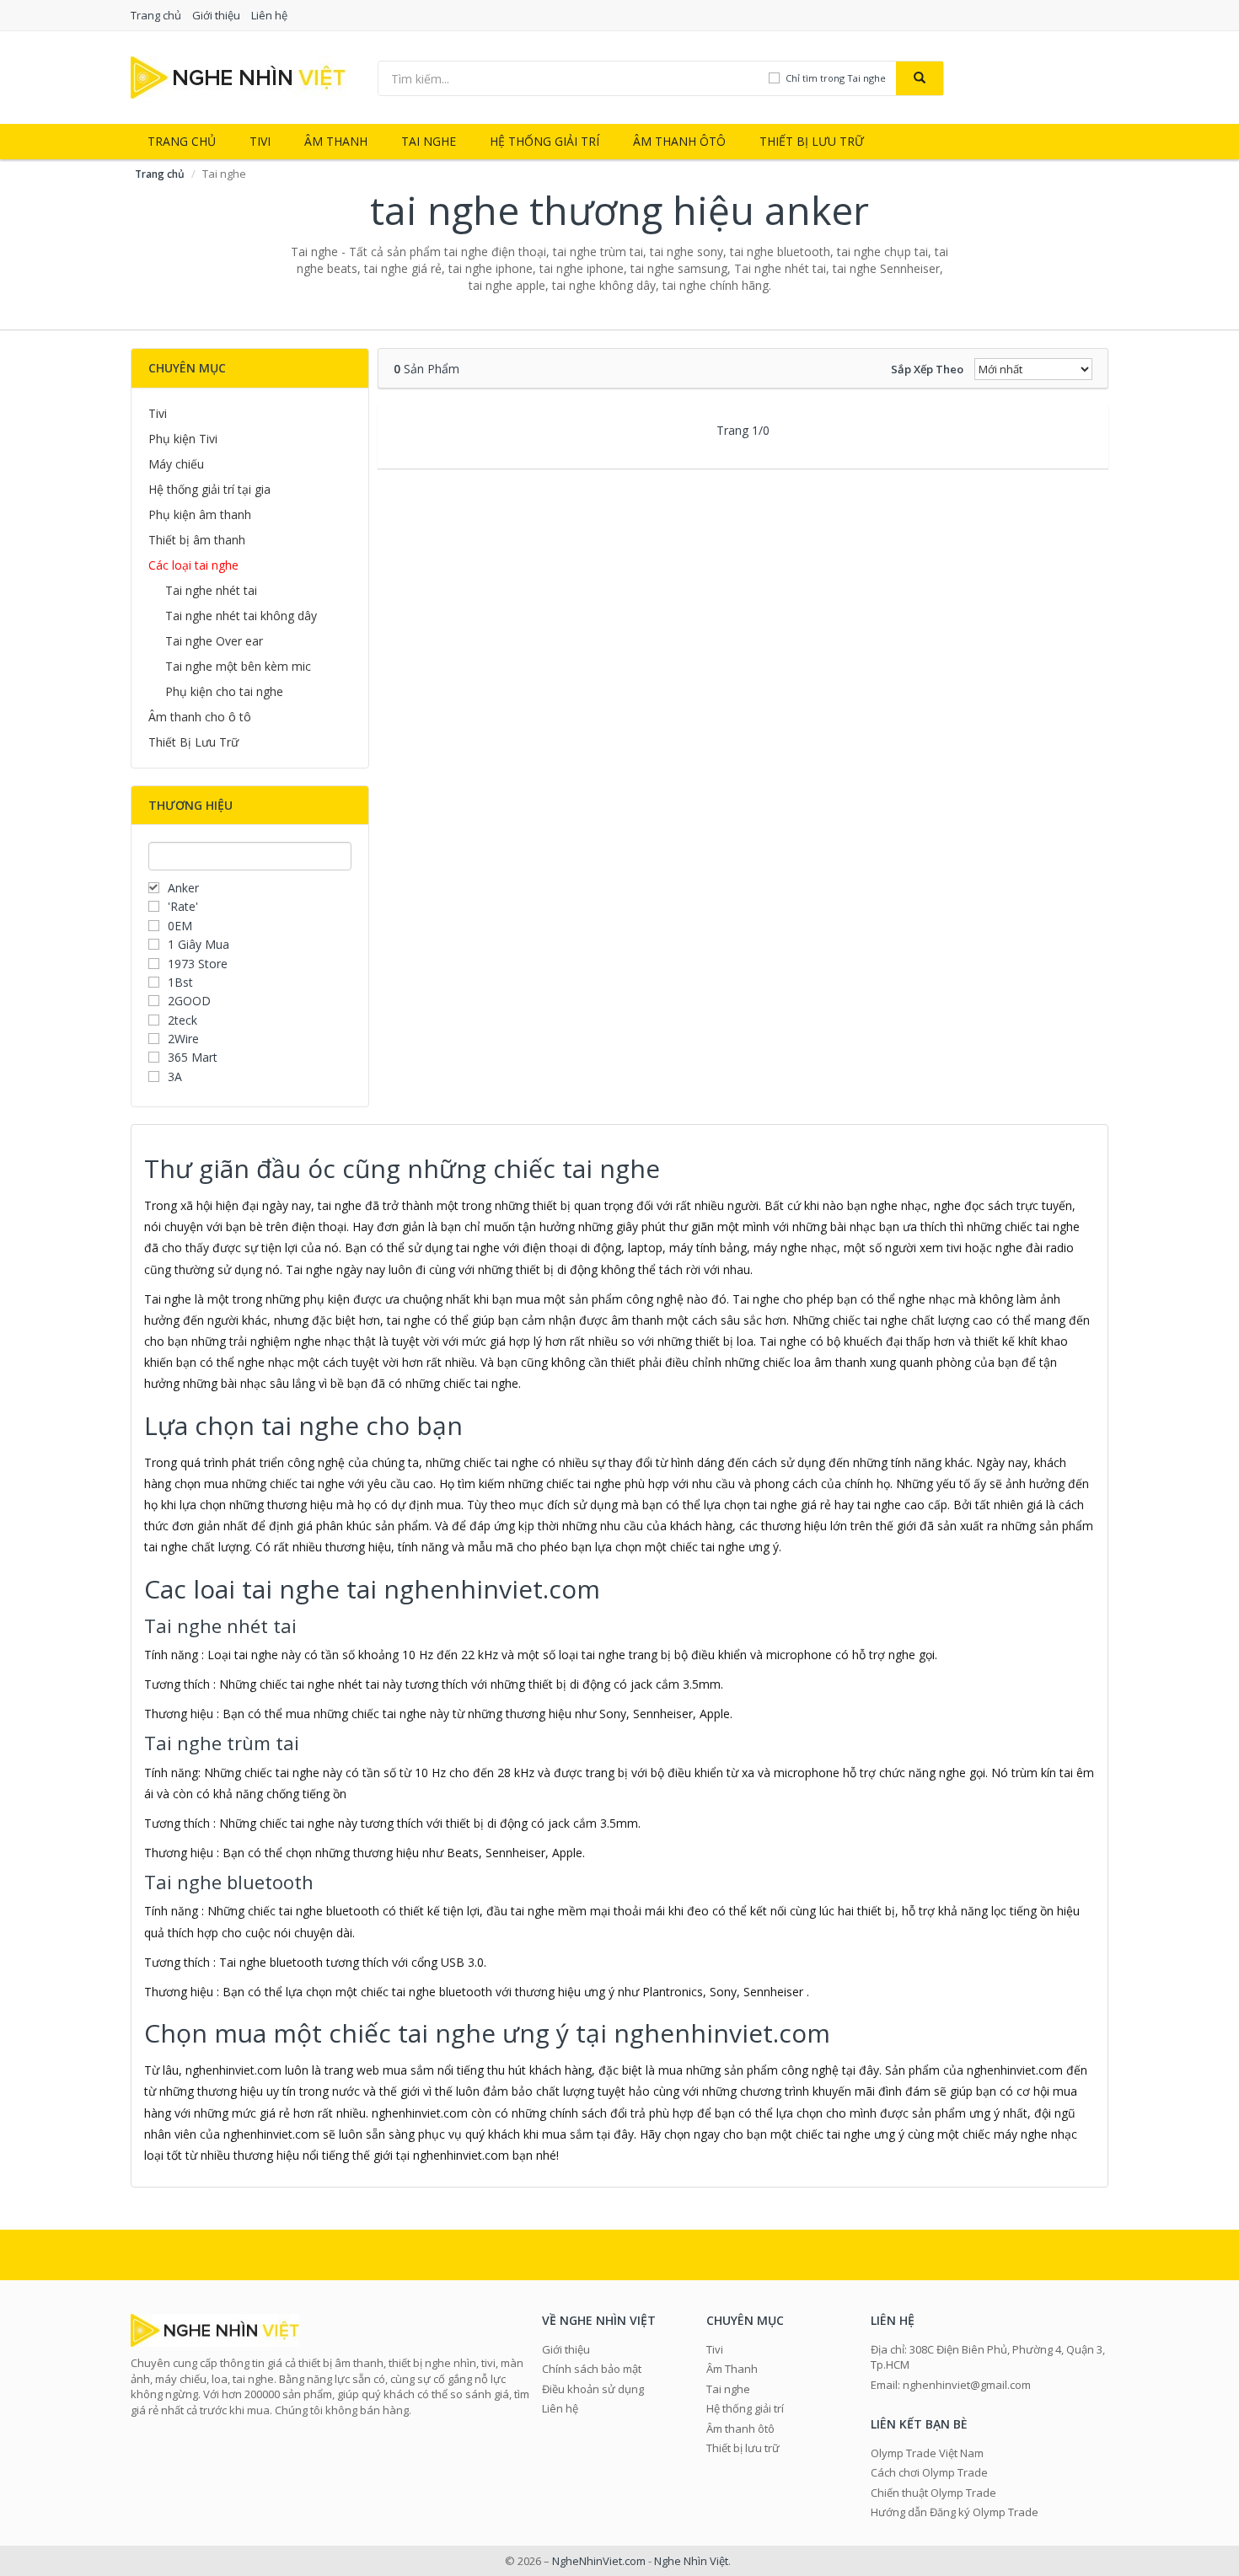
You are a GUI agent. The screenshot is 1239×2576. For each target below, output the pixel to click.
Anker (183, 888)
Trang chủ (156, 15)
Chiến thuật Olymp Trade (933, 2493)
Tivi (260, 141)
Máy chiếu (176, 464)
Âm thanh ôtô (679, 141)
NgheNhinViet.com (599, 2561)
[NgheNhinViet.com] (238, 76)
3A (175, 1076)
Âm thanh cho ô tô (200, 717)
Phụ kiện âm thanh (200, 514)
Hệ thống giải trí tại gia (209, 489)
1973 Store (198, 964)
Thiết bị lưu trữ (812, 141)
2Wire (183, 1039)
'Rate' (183, 906)
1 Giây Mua (198, 944)
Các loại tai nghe (193, 565)
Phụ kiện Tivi (183, 439)
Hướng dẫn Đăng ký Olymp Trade (955, 2512)
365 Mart (193, 1057)
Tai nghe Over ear (214, 641)
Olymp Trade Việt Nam (927, 2453)
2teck (182, 1020)
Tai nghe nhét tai (211, 590)
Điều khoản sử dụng (593, 2389)
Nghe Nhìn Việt (691, 2561)
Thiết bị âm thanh (197, 540)
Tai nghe (429, 141)
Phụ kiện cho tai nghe (224, 691)
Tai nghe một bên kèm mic (238, 666)
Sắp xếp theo (927, 369)
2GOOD (189, 1001)
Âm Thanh (336, 141)
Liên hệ (269, 15)
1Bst (180, 982)
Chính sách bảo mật (592, 2369)
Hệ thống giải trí (544, 141)
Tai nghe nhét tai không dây (241, 616)
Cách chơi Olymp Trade (929, 2472)
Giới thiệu (216, 15)
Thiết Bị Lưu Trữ (193, 742)
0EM (180, 926)
